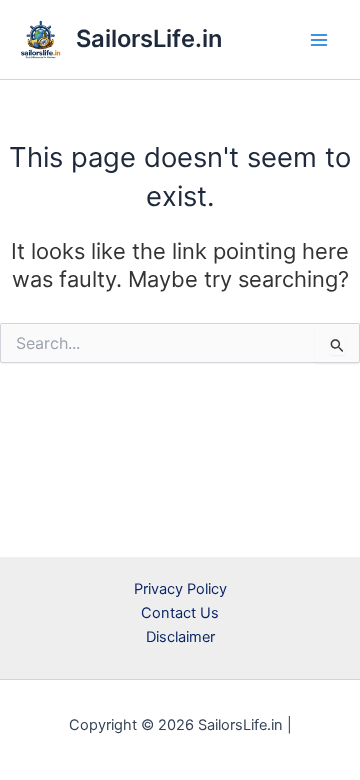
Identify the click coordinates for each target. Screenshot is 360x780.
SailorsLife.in (149, 38)
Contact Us (180, 613)
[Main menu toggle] (319, 40)
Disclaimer (180, 637)
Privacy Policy (180, 589)
